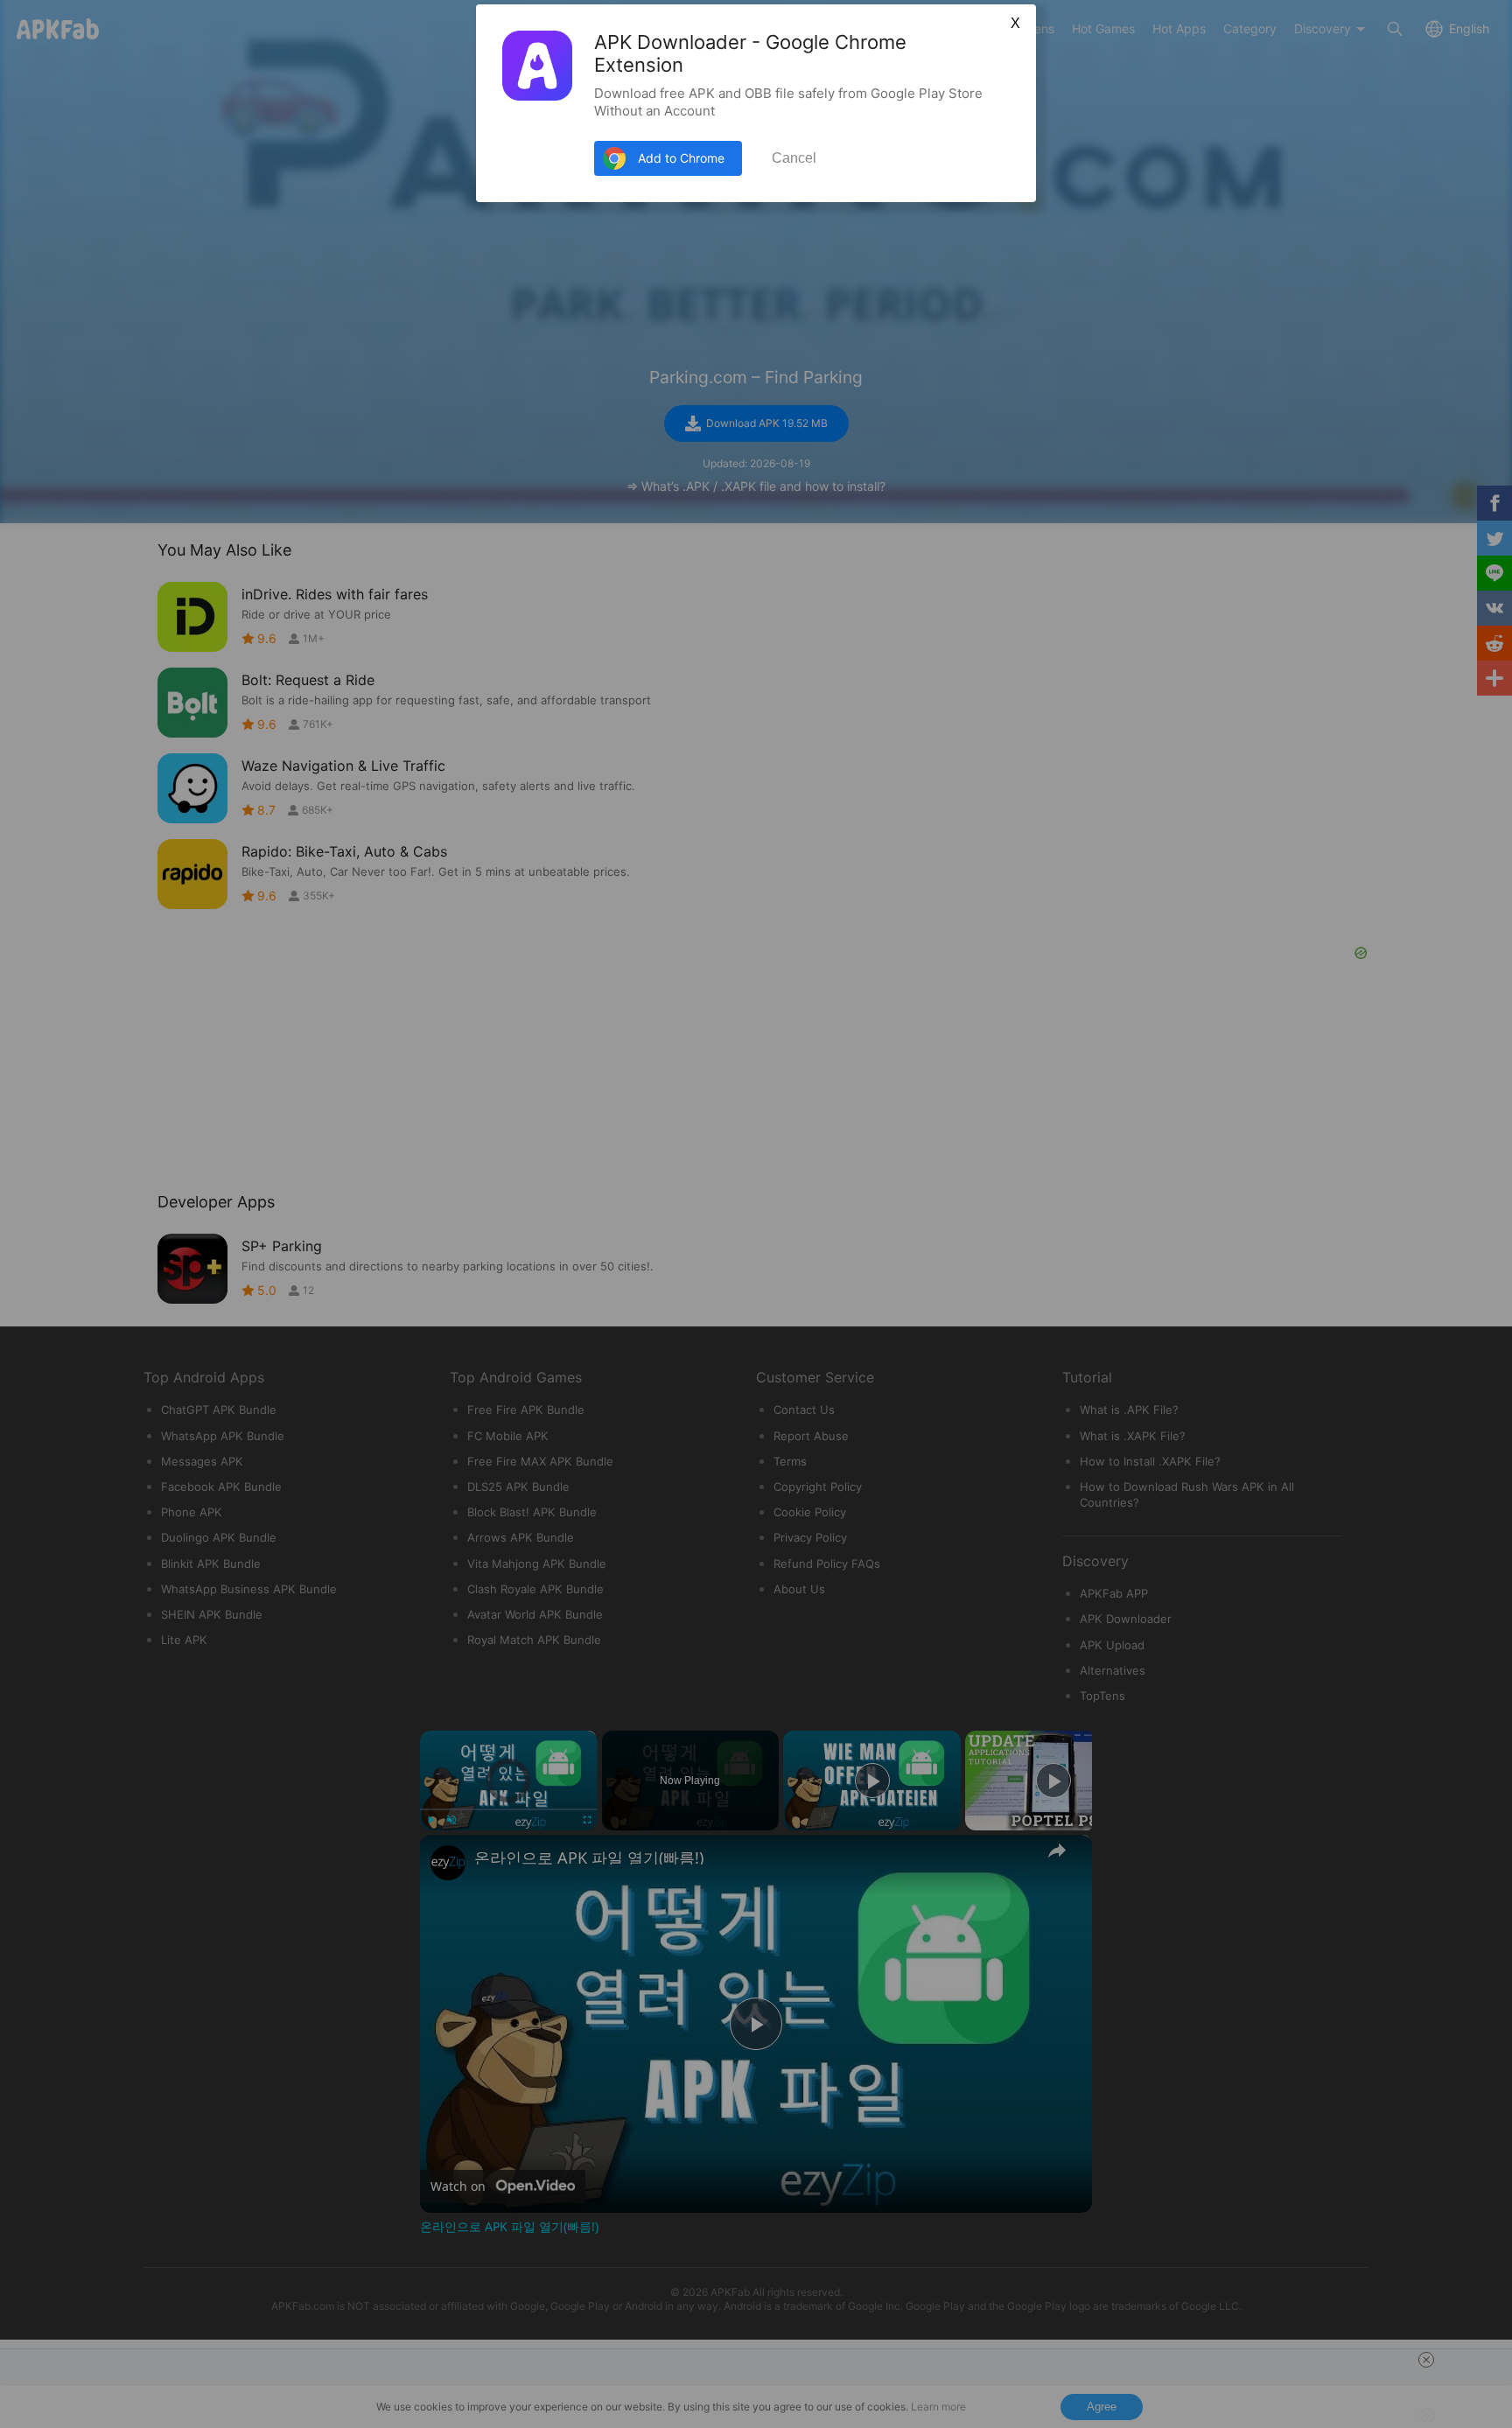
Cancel (794, 158)
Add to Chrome (681, 158)
